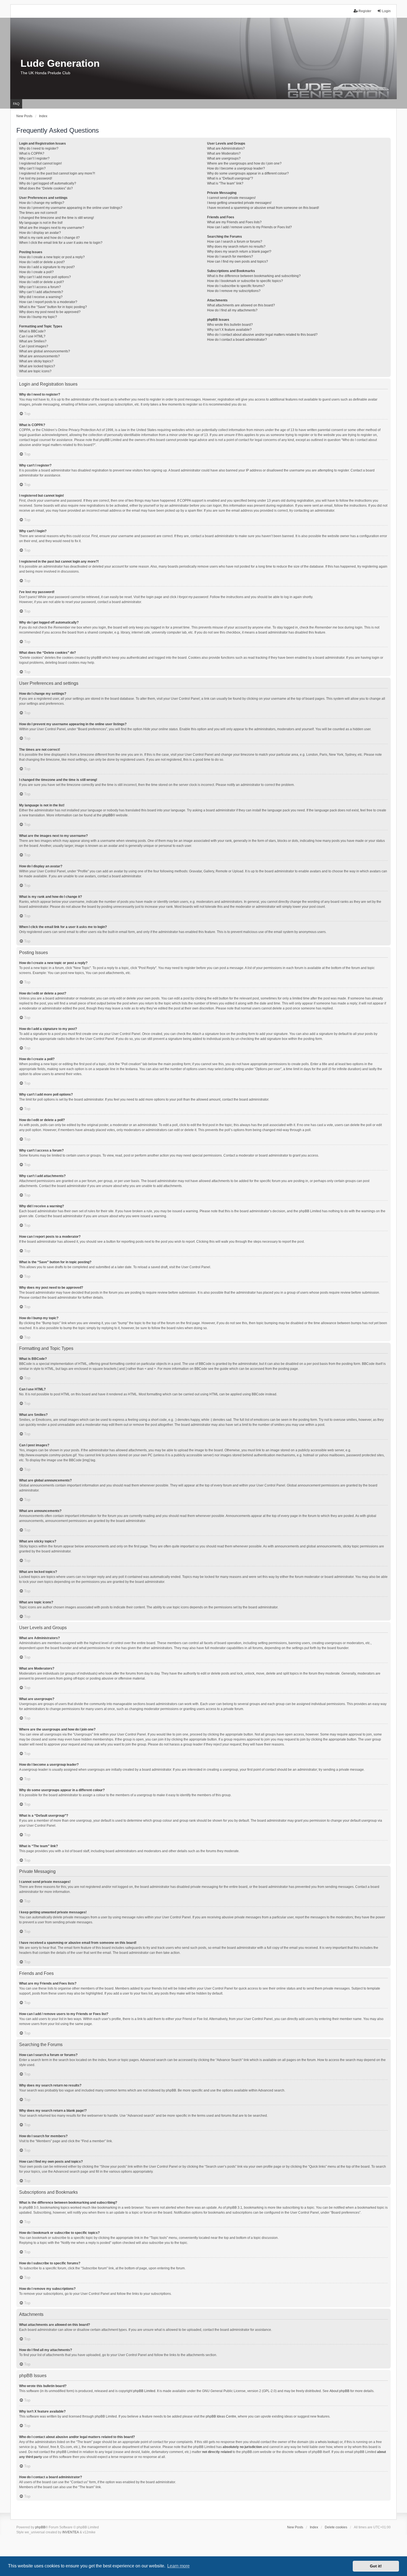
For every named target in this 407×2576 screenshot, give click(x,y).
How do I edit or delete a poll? (42, 282)
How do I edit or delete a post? (42, 262)
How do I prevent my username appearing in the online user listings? (71, 208)
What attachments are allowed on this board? (241, 305)
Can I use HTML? (32, 336)
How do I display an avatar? (40, 233)
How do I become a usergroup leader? (236, 168)
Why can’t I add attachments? (41, 292)
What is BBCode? (32, 331)
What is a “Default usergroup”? (230, 178)
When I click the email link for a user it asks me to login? (61, 243)
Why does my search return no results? (236, 247)
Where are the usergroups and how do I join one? (244, 163)
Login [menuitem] (386, 11)
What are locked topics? (37, 366)
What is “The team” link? (225, 183)
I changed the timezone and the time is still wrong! (56, 218)
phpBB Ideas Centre (221, 2416)
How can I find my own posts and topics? (238, 262)
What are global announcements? (45, 351)
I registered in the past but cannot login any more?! (57, 173)
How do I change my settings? (42, 203)
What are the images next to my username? (52, 228)
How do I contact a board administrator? (237, 340)
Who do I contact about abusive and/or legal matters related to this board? (262, 335)
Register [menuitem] (365, 11)
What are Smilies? (33, 341)
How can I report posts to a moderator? (48, 302)
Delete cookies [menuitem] (336, 2527)
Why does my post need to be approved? (50, 312)
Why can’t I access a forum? (40, 287)
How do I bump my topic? (38, 317)
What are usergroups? (224, 158)
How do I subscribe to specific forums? (236, 286)
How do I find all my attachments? (232, 310)
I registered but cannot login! (40, 163)
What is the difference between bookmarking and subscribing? (254, 276)
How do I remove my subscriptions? (234, 291)
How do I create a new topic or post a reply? (52, 257)
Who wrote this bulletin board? (230, 325)
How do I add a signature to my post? (47, 267)
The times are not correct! (38, 213)
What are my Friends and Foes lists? (234, 222)
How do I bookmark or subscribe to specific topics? (245, 281)
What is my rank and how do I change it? (49, 238)
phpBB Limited (144, 2391)
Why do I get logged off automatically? (48, 183)
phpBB (108, 815)
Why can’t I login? (32, 168)
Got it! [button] (376, 2566)
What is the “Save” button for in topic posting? (53, 307)
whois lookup (328, 2442)
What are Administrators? (226, 148)
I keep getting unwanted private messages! (239, 203)
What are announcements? (39, 356)
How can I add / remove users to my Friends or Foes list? (249, 227)
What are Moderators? (224, 153)
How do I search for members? (230, 257)
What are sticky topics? (36, 361)
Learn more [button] (178, 2566)
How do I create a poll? (36, 272)
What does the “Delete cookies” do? (46, 188)
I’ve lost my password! (36, 178)
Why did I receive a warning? (41, 297)
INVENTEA (71, 2532)
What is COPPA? (32, 153)
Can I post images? (34, 346)
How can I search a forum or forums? (235, 242)
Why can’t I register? (34, 158)
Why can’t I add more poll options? (45, 277)
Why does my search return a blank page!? (239, 252)
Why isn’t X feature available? (229, 330)
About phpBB (339, 2391)
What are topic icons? (35, 371)
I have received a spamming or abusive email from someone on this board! (263, 208)
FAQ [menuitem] (16, 104)
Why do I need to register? (39, 148)
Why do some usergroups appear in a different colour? (248, 173)
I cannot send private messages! (231, 198)
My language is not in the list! (41, 223)
